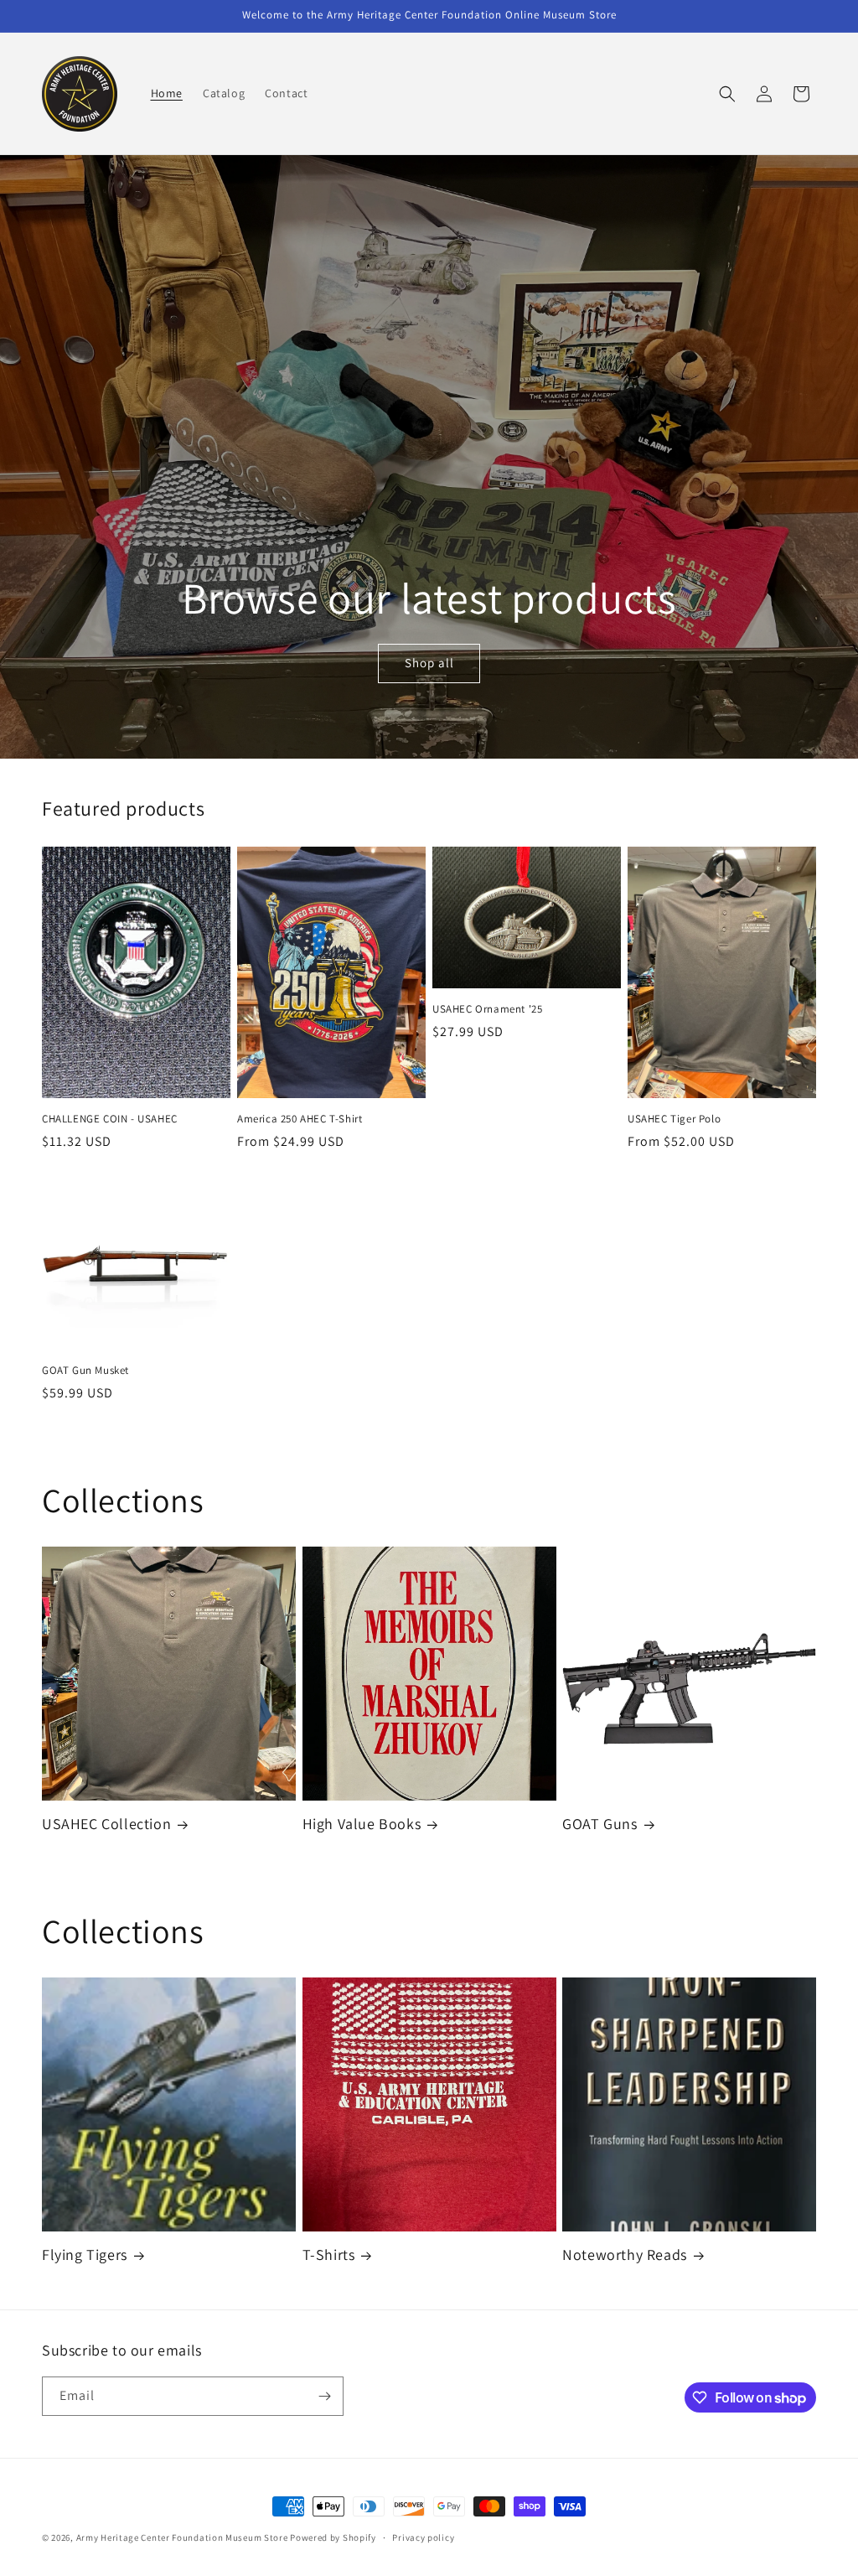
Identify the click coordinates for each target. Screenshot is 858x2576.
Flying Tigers (85, 2255)
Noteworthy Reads (625, 2255)
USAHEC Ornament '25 (487, 1009)
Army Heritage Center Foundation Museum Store (183, 2537)
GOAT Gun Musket (85, 1371)
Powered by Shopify (333, 2537)
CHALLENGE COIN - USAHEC (110, 1119)
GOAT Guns (600, 1824)
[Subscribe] (324, 2396)
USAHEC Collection (106, 1824)
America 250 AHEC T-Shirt (300, 1119)
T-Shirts (329, 2255)
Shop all (429, 663)
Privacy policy (423, 2537)
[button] (727, 94)
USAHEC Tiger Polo (674, 1119)
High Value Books (362, 1824)
